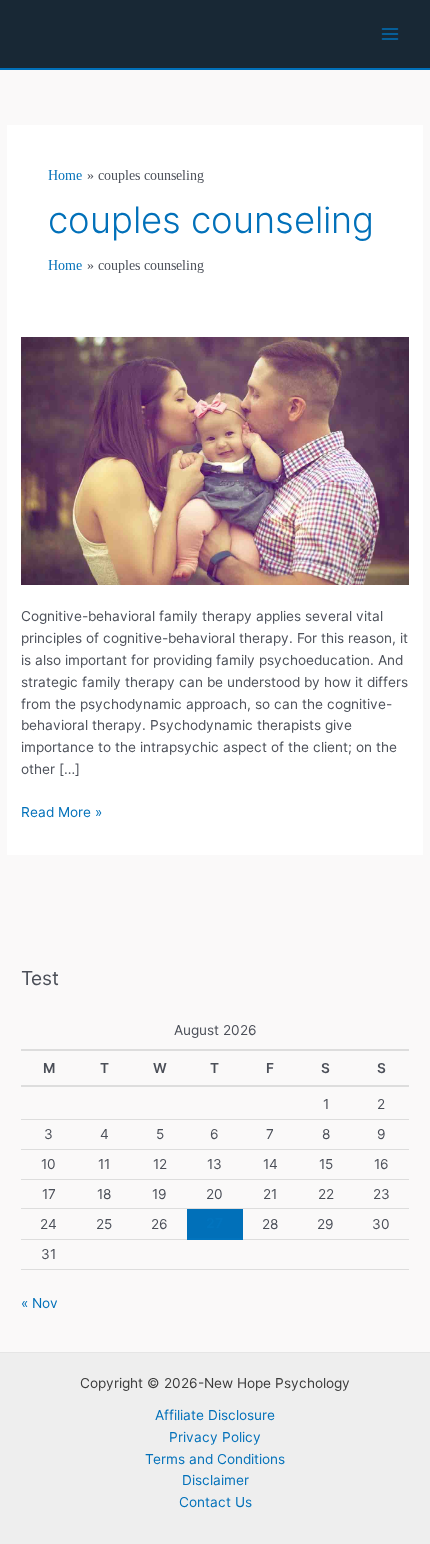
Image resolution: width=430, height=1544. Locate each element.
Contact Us (215, 1502)
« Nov (39, 1303)
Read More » (61, 813)
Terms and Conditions (215, 1459)
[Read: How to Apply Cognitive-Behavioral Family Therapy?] (215, 460)
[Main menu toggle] (390, 34)
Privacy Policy (215, 1437)
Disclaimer (215, 1480)
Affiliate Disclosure (215, 1415)
